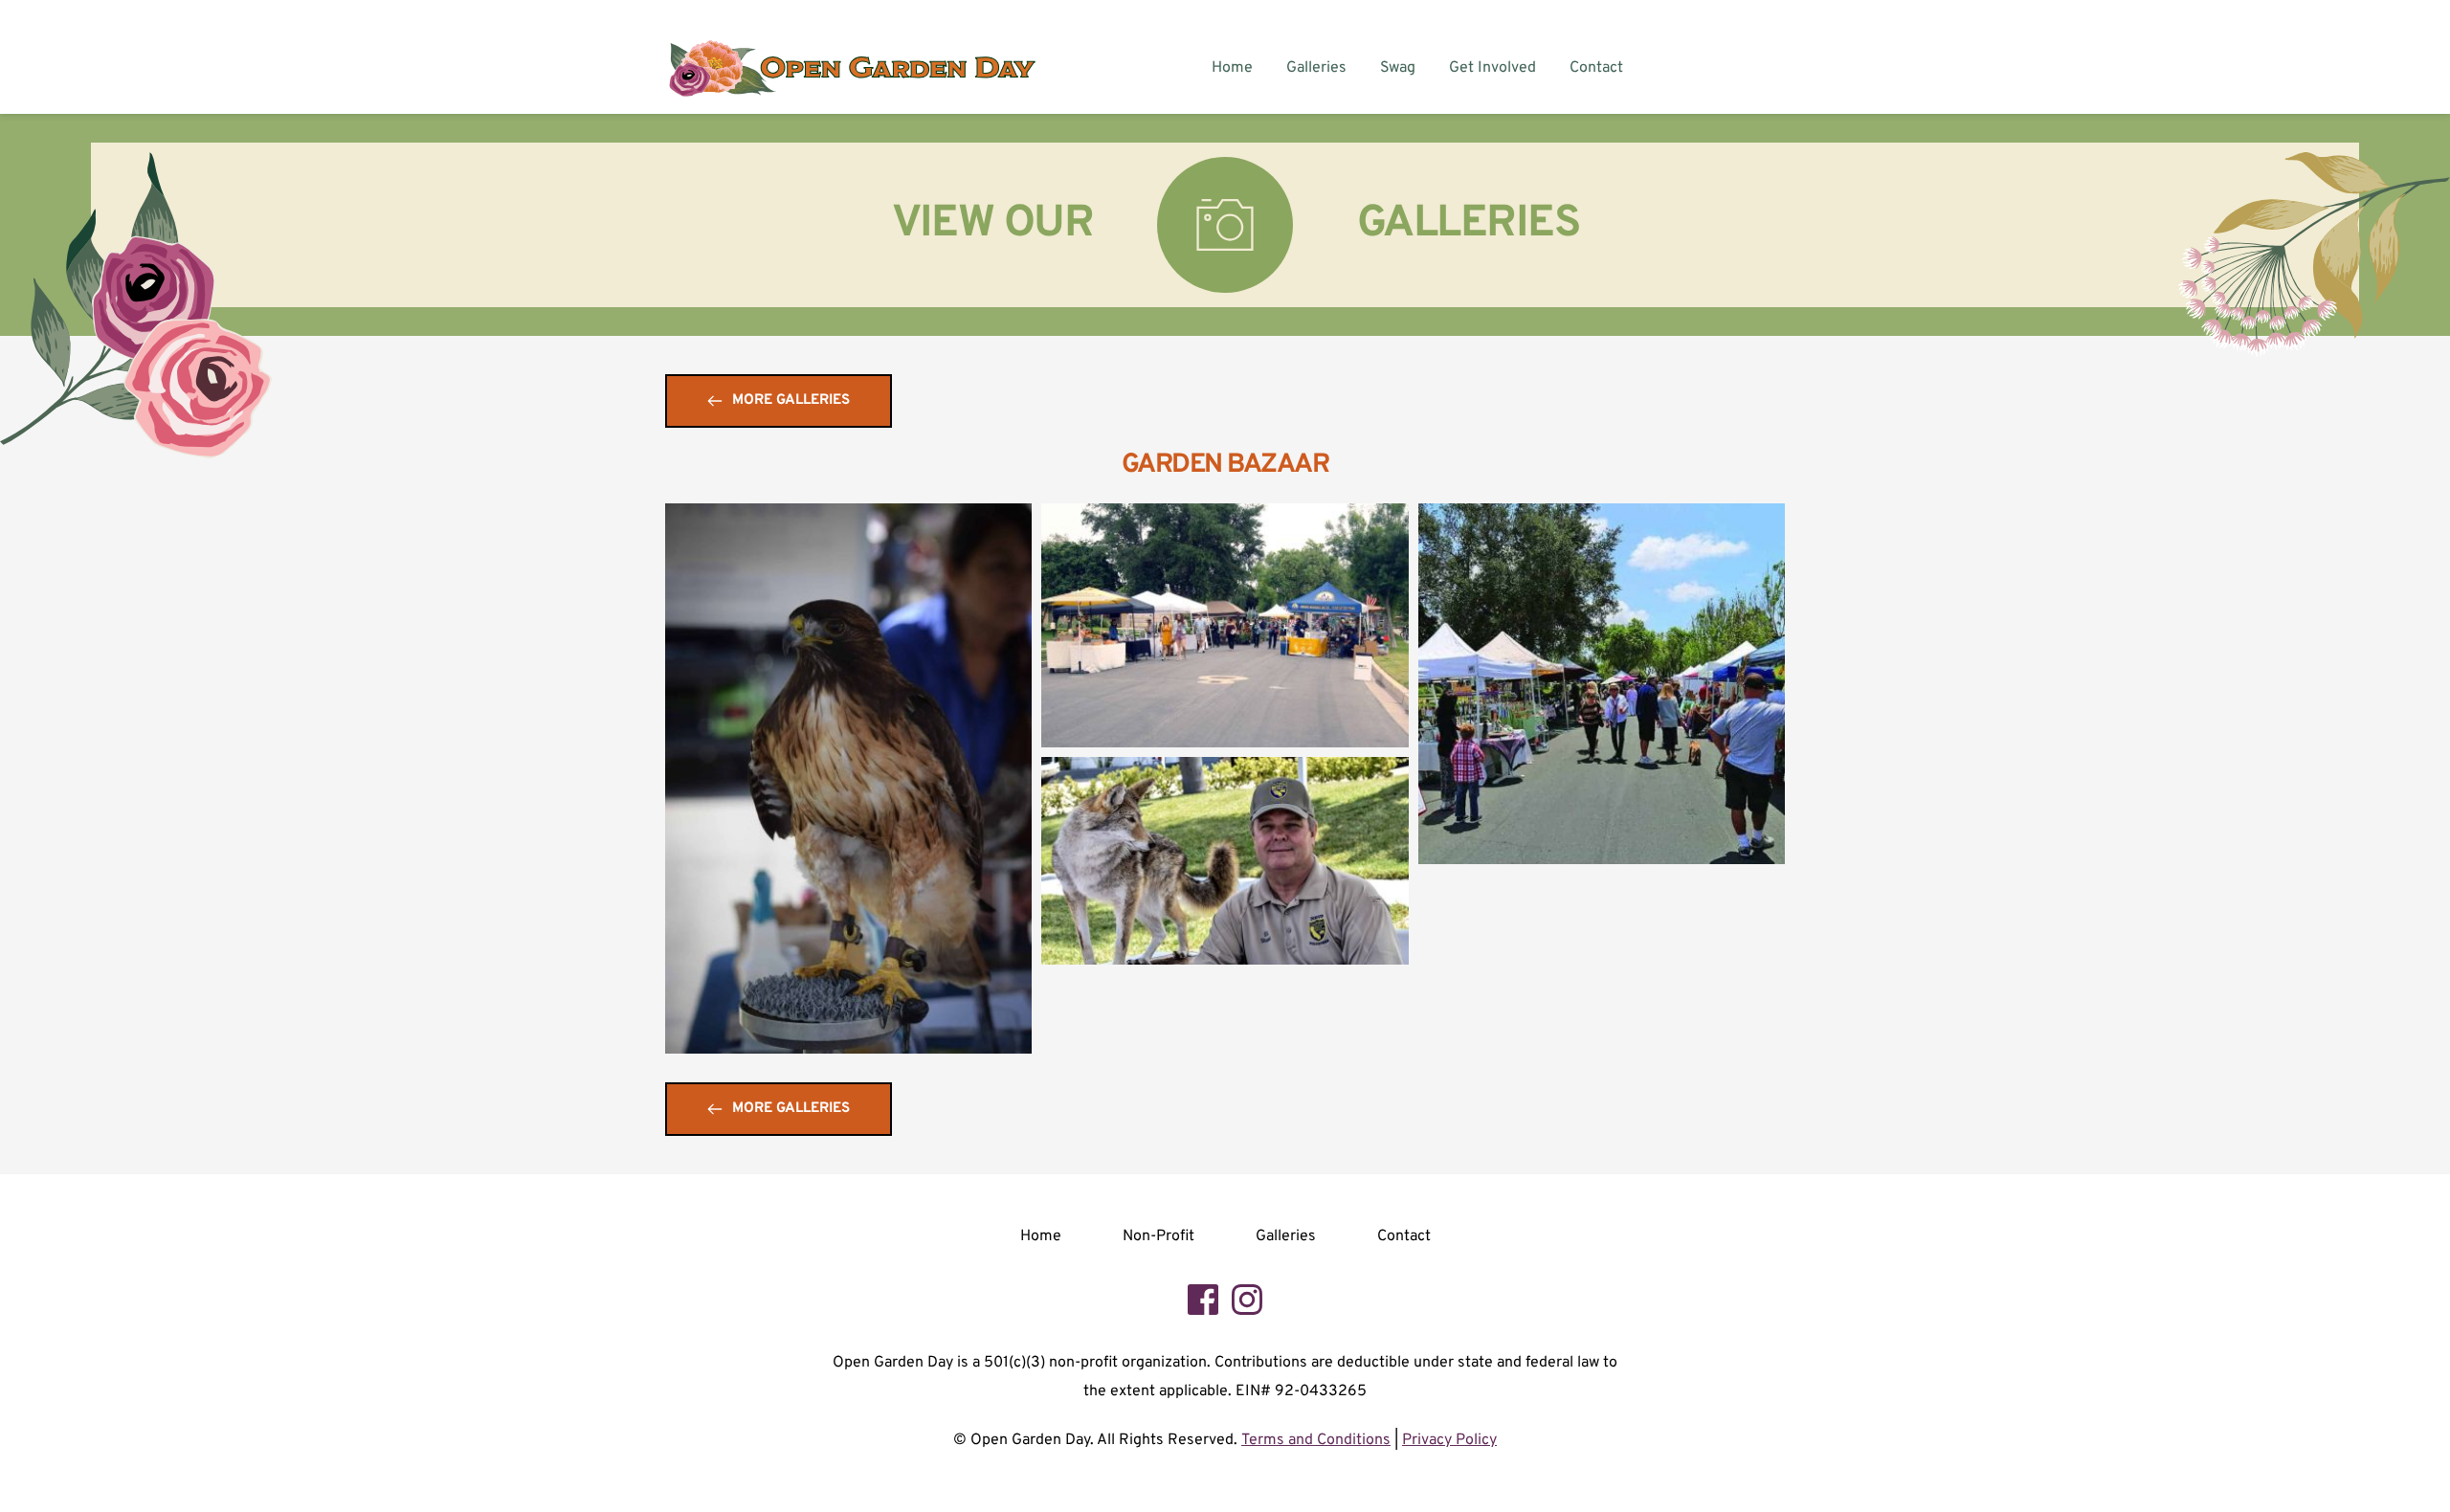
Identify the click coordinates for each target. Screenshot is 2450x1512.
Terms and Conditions (1316, 1440)
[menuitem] (1232, 68)
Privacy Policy (1449, 1440)
